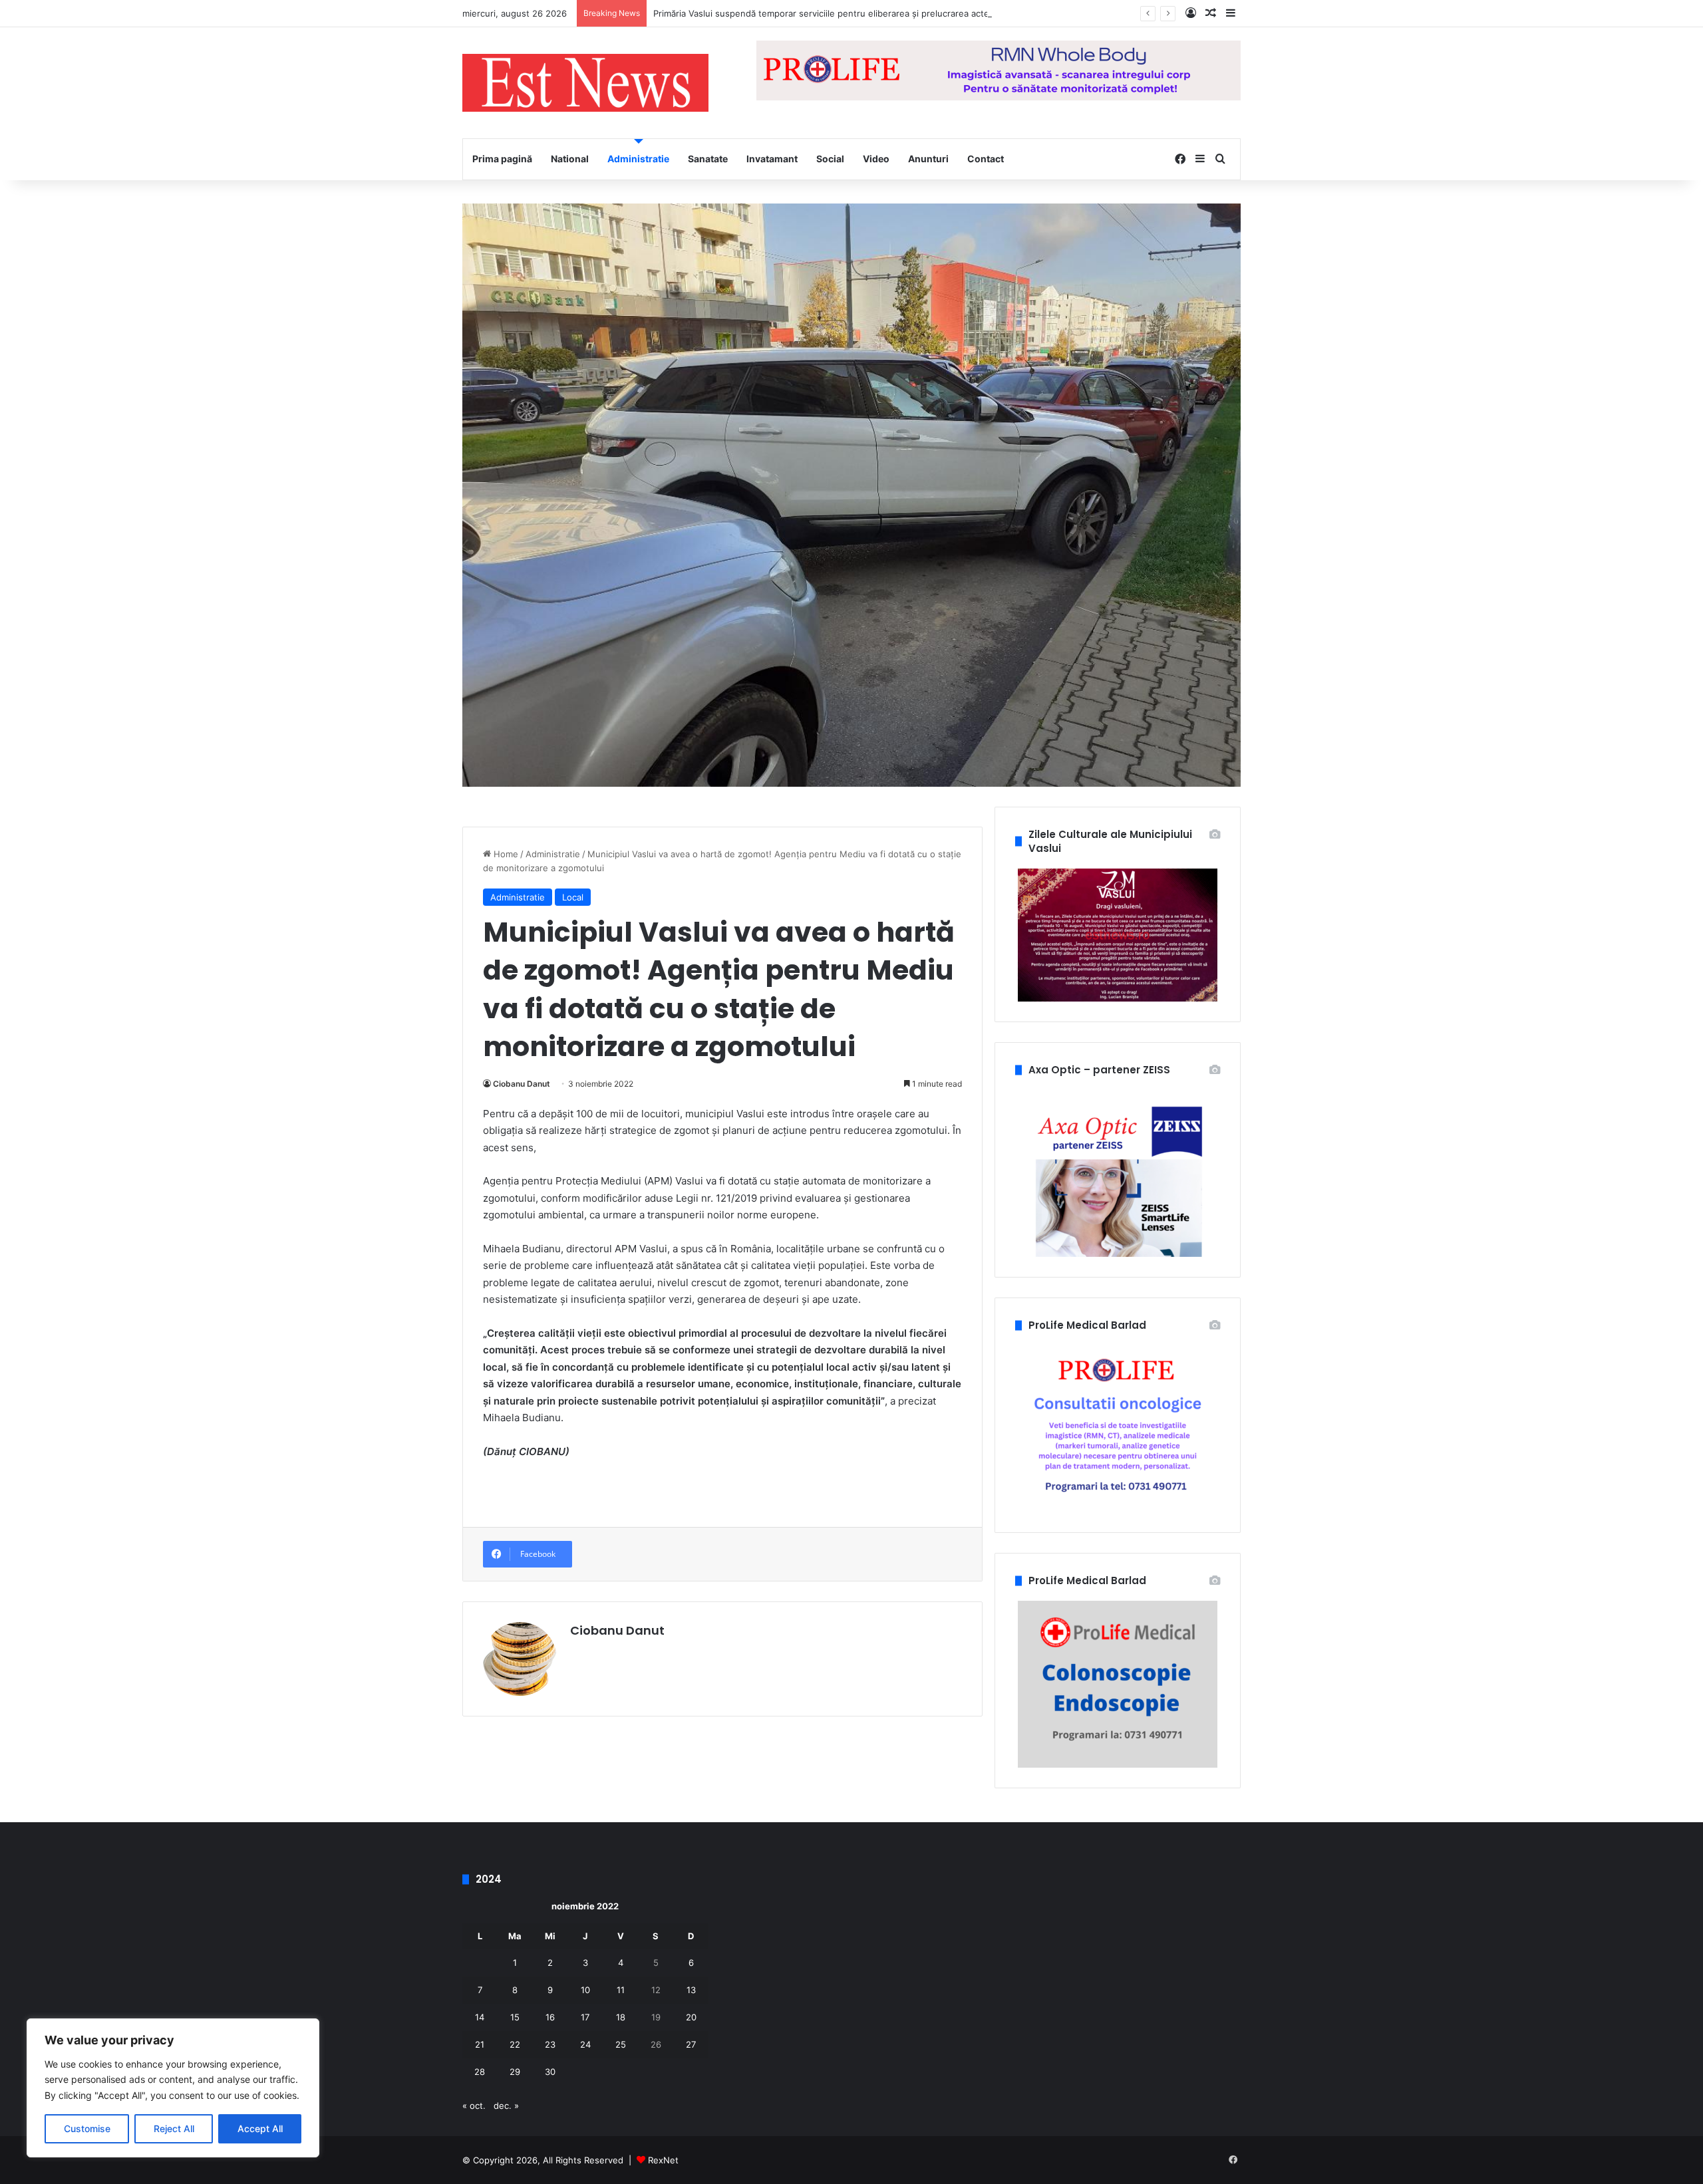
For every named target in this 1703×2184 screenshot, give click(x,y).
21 (480, 2044)
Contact (986, 159)
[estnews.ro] (585, 83)
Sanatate (708, 159)
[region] (173, 2088)
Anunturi (928, 159)
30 (550, 2072)
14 (480, 2017)
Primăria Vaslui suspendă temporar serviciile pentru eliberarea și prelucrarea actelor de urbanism (853, 13)
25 (621, 2044)
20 (691, 2017)
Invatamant (772, 159)
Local (573, 897)
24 (585, 2044)
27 (691, 2044)
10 (585, 1990)
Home (505, 854)
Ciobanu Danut (522, 1084)
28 (480, 2072)
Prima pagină (502, 159)
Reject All (174, 2128)
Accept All (260, 2128)
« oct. (474, 2106)
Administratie (638, 159)
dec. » (506, 2106)
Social (830, 159)
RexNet (663, 2160)
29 (515, 2072)
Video (876, 159)
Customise (87, 2128)
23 (550, 2044)
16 (550, 2017)
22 (515, 2044)
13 (691, 1990)
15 (515, 2017)
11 (621, 1990)
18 (621, 2017)
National (570, 159)
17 (585, 2017)
